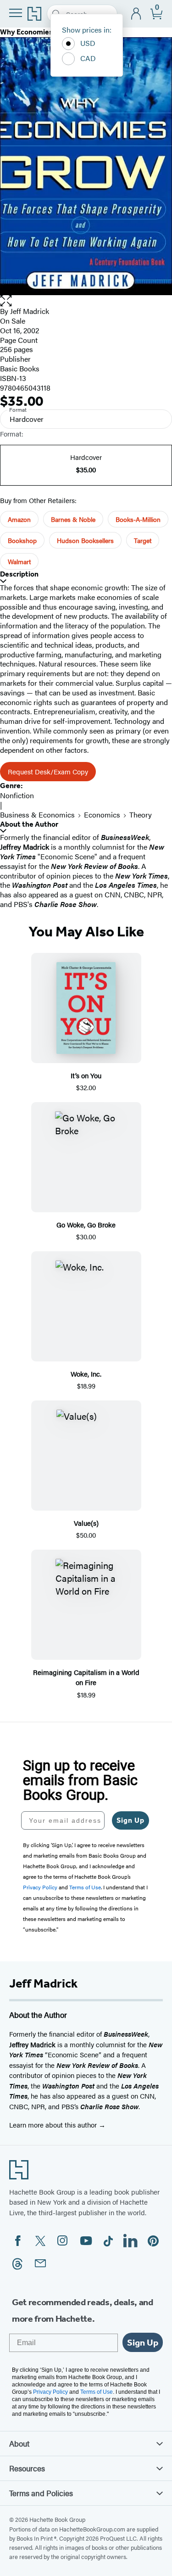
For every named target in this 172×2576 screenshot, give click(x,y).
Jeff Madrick (30, 311)
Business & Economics (37, 815)
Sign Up (130, 1820)
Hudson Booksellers (85, 540)
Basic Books (20, 368)
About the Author (29, 824)
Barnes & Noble (73, 519)
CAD (88, 58)
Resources (27, 2468)
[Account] (136, 14)
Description (19, 574)
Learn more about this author (54, 2125)
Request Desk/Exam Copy (48, 771)
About (19, 2443)
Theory (141, 815)
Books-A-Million (138, 519)
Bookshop (22, 540)
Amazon (19, 519)
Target (143, 540)
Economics (102, 815)
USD (88, 43)
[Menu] (16, 13)
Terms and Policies (41, 2493)
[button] (86, 301)
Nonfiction (17, 795)
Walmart (19, 561)
